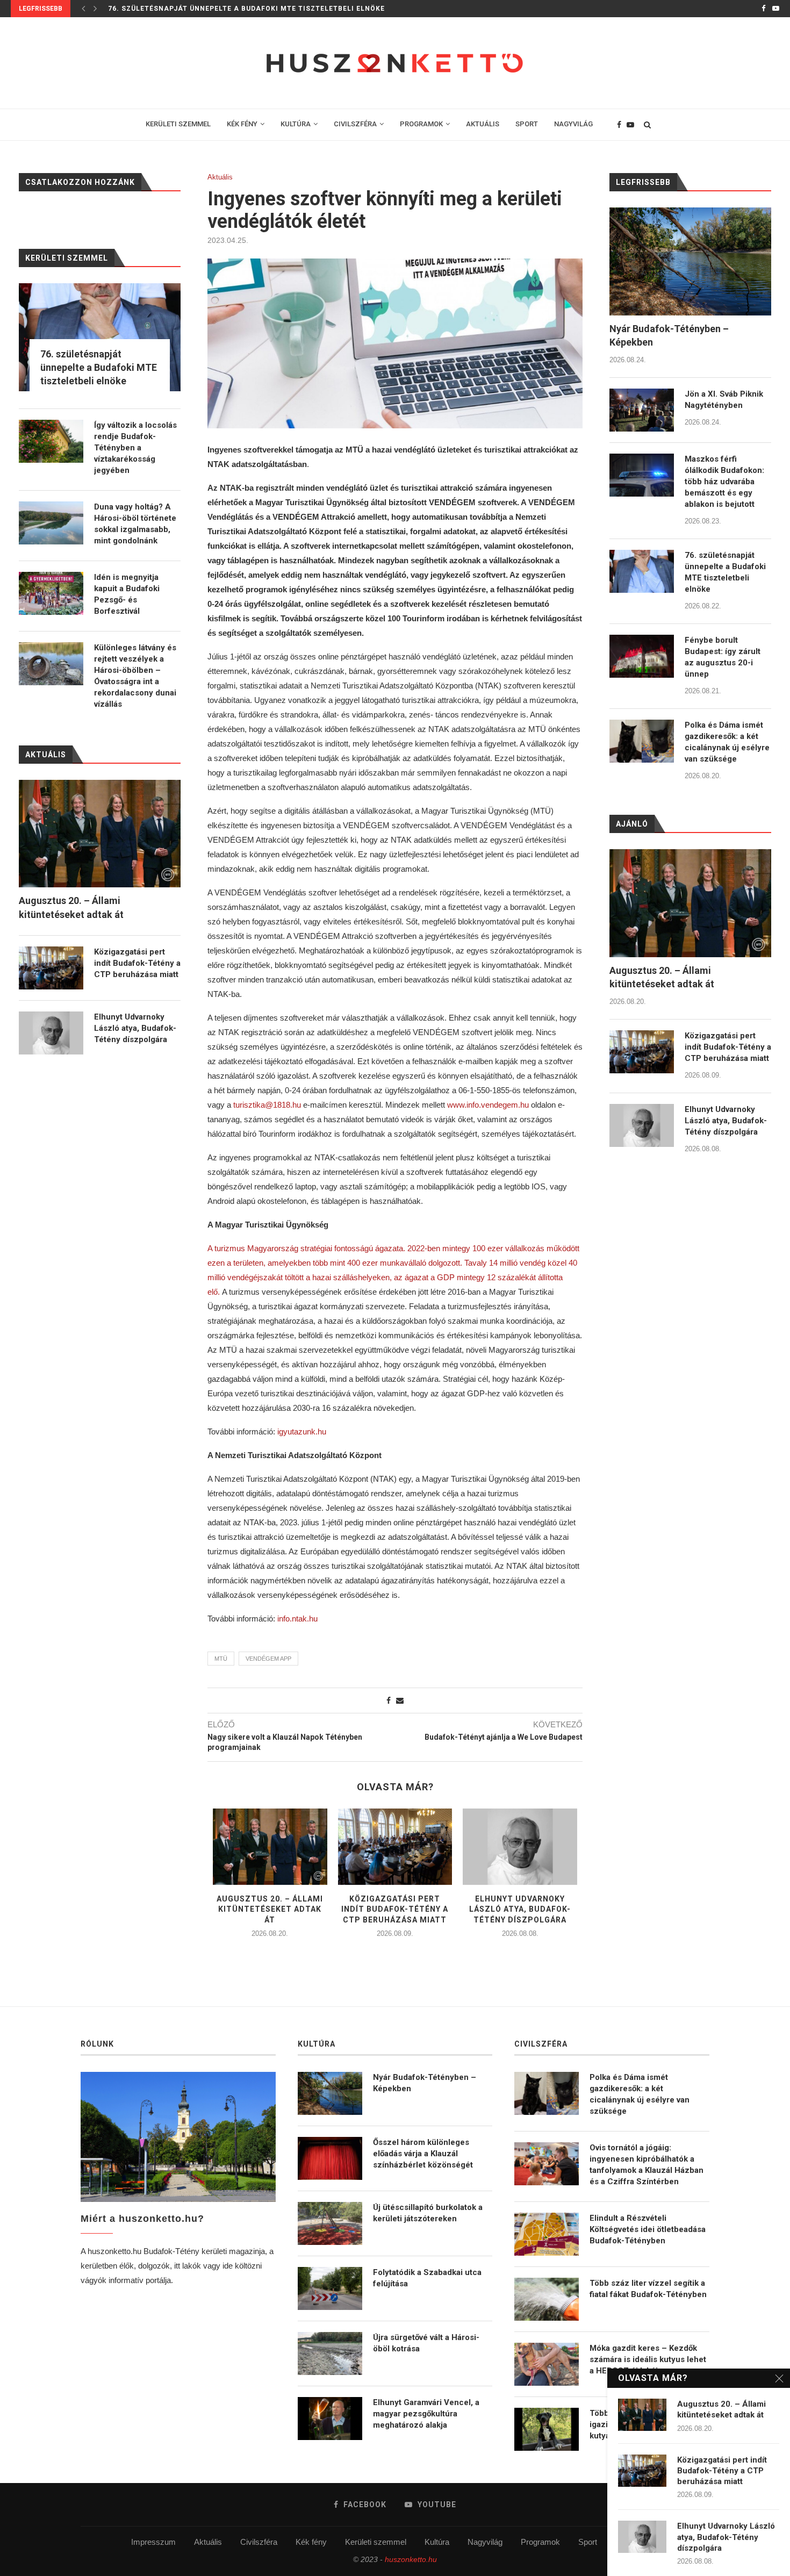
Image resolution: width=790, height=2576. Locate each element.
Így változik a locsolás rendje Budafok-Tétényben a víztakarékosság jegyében (135, 448)
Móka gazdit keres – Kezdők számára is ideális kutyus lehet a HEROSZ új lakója (648, 2359)
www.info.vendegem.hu (488, 1105)
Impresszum (153, 2542)
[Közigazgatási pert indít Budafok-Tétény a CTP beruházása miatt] (395, 1847)
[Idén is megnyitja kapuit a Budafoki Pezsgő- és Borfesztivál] (51, 593)
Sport (588, 2542)
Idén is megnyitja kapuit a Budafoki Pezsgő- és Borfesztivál (127, 594)
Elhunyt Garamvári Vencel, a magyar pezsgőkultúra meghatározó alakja (426, 2414)
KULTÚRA (296, 124)
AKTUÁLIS (483, 124)
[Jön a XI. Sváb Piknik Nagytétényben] (642, 410)
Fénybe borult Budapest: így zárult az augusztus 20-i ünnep (723, 657)
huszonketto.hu (411, 2559)
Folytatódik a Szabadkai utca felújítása (427, 2278)
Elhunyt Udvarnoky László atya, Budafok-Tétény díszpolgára (520, 1909)
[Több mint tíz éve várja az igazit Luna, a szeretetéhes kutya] (547, 2429)
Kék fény (311, 2542)
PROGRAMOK (421, 124)
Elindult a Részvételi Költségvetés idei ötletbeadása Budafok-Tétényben (648, 2229)
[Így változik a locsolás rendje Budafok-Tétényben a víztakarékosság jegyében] (51, 441)
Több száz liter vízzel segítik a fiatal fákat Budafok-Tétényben (648, 2289)
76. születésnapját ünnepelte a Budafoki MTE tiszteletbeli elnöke (246, 9)
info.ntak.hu (297, 1619)
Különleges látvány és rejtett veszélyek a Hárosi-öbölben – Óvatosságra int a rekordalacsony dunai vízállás (135, 676)
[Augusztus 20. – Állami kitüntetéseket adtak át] (270, 1847)
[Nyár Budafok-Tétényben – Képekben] (690, 261)
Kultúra (437, 2542)
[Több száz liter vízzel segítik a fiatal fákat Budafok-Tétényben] (547, 2299)
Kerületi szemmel (376, 2542)
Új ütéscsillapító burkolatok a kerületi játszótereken (428, 2213)
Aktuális (220, 177)
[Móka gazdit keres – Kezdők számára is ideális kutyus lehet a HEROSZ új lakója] (547, 2364)
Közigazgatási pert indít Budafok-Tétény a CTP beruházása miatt (395, 1909)
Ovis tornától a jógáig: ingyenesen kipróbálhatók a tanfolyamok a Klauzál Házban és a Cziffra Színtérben (647, 2165)
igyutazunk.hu (302, 1431)
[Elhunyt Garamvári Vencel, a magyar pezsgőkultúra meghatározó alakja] (330, 2419)
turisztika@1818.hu (267, 1105)
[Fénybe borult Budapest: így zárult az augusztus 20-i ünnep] (642, 656)
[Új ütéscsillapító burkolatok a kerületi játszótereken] (330, 2223)
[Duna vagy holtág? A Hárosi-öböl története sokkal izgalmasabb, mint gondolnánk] (51, 523)
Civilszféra (259, 2542)
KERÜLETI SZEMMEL (178, 124)
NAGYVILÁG (573, 124)
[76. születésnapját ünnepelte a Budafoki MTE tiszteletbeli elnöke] (642, 571)
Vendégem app (268, 1659)
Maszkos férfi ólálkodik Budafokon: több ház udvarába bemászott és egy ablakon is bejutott (724, 482)
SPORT (527, 124)
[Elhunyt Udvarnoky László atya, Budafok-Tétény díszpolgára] (520, 1847)
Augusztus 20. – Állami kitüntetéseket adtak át (270, 1909)
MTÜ (221, 1659)
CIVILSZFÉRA (355, 124)
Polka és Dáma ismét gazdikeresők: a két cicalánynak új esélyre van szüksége (727, 742)
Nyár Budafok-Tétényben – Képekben (669, 335)
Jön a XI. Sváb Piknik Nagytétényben (724, 400)
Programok (540, 2542)
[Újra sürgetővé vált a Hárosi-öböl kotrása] (330, 2353)
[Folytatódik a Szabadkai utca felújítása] (330, 2288)
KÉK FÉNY (242, 124)
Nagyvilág (485, 2542)
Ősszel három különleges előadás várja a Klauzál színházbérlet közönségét (423, 2154)
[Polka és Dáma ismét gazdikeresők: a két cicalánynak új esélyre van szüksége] (642, 741)
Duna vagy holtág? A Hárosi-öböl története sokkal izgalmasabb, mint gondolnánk (135, 524)
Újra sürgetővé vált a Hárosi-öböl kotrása (426, 2343)
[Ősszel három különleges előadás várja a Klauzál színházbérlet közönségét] (330, 2158)
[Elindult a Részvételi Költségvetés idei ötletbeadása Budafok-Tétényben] (547, 2234)
